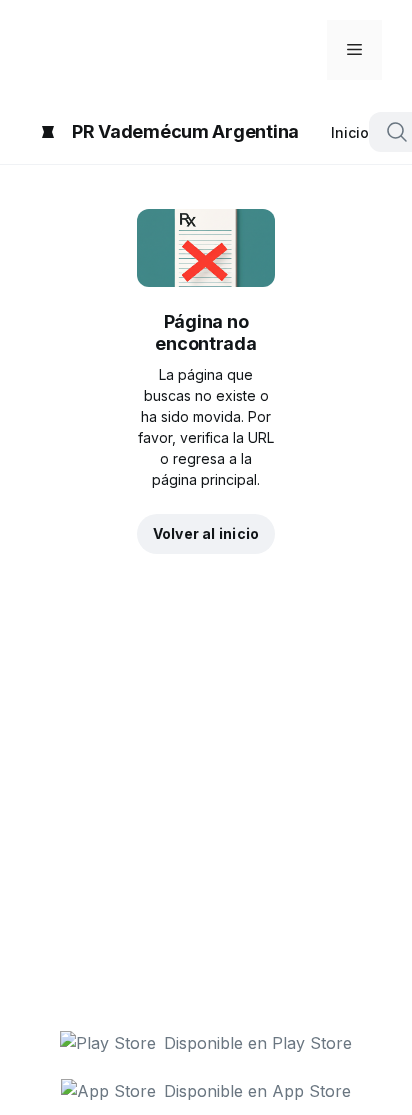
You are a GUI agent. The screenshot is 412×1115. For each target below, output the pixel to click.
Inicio (350, 132)
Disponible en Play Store (258, 1043)
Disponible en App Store (257, 1091)
